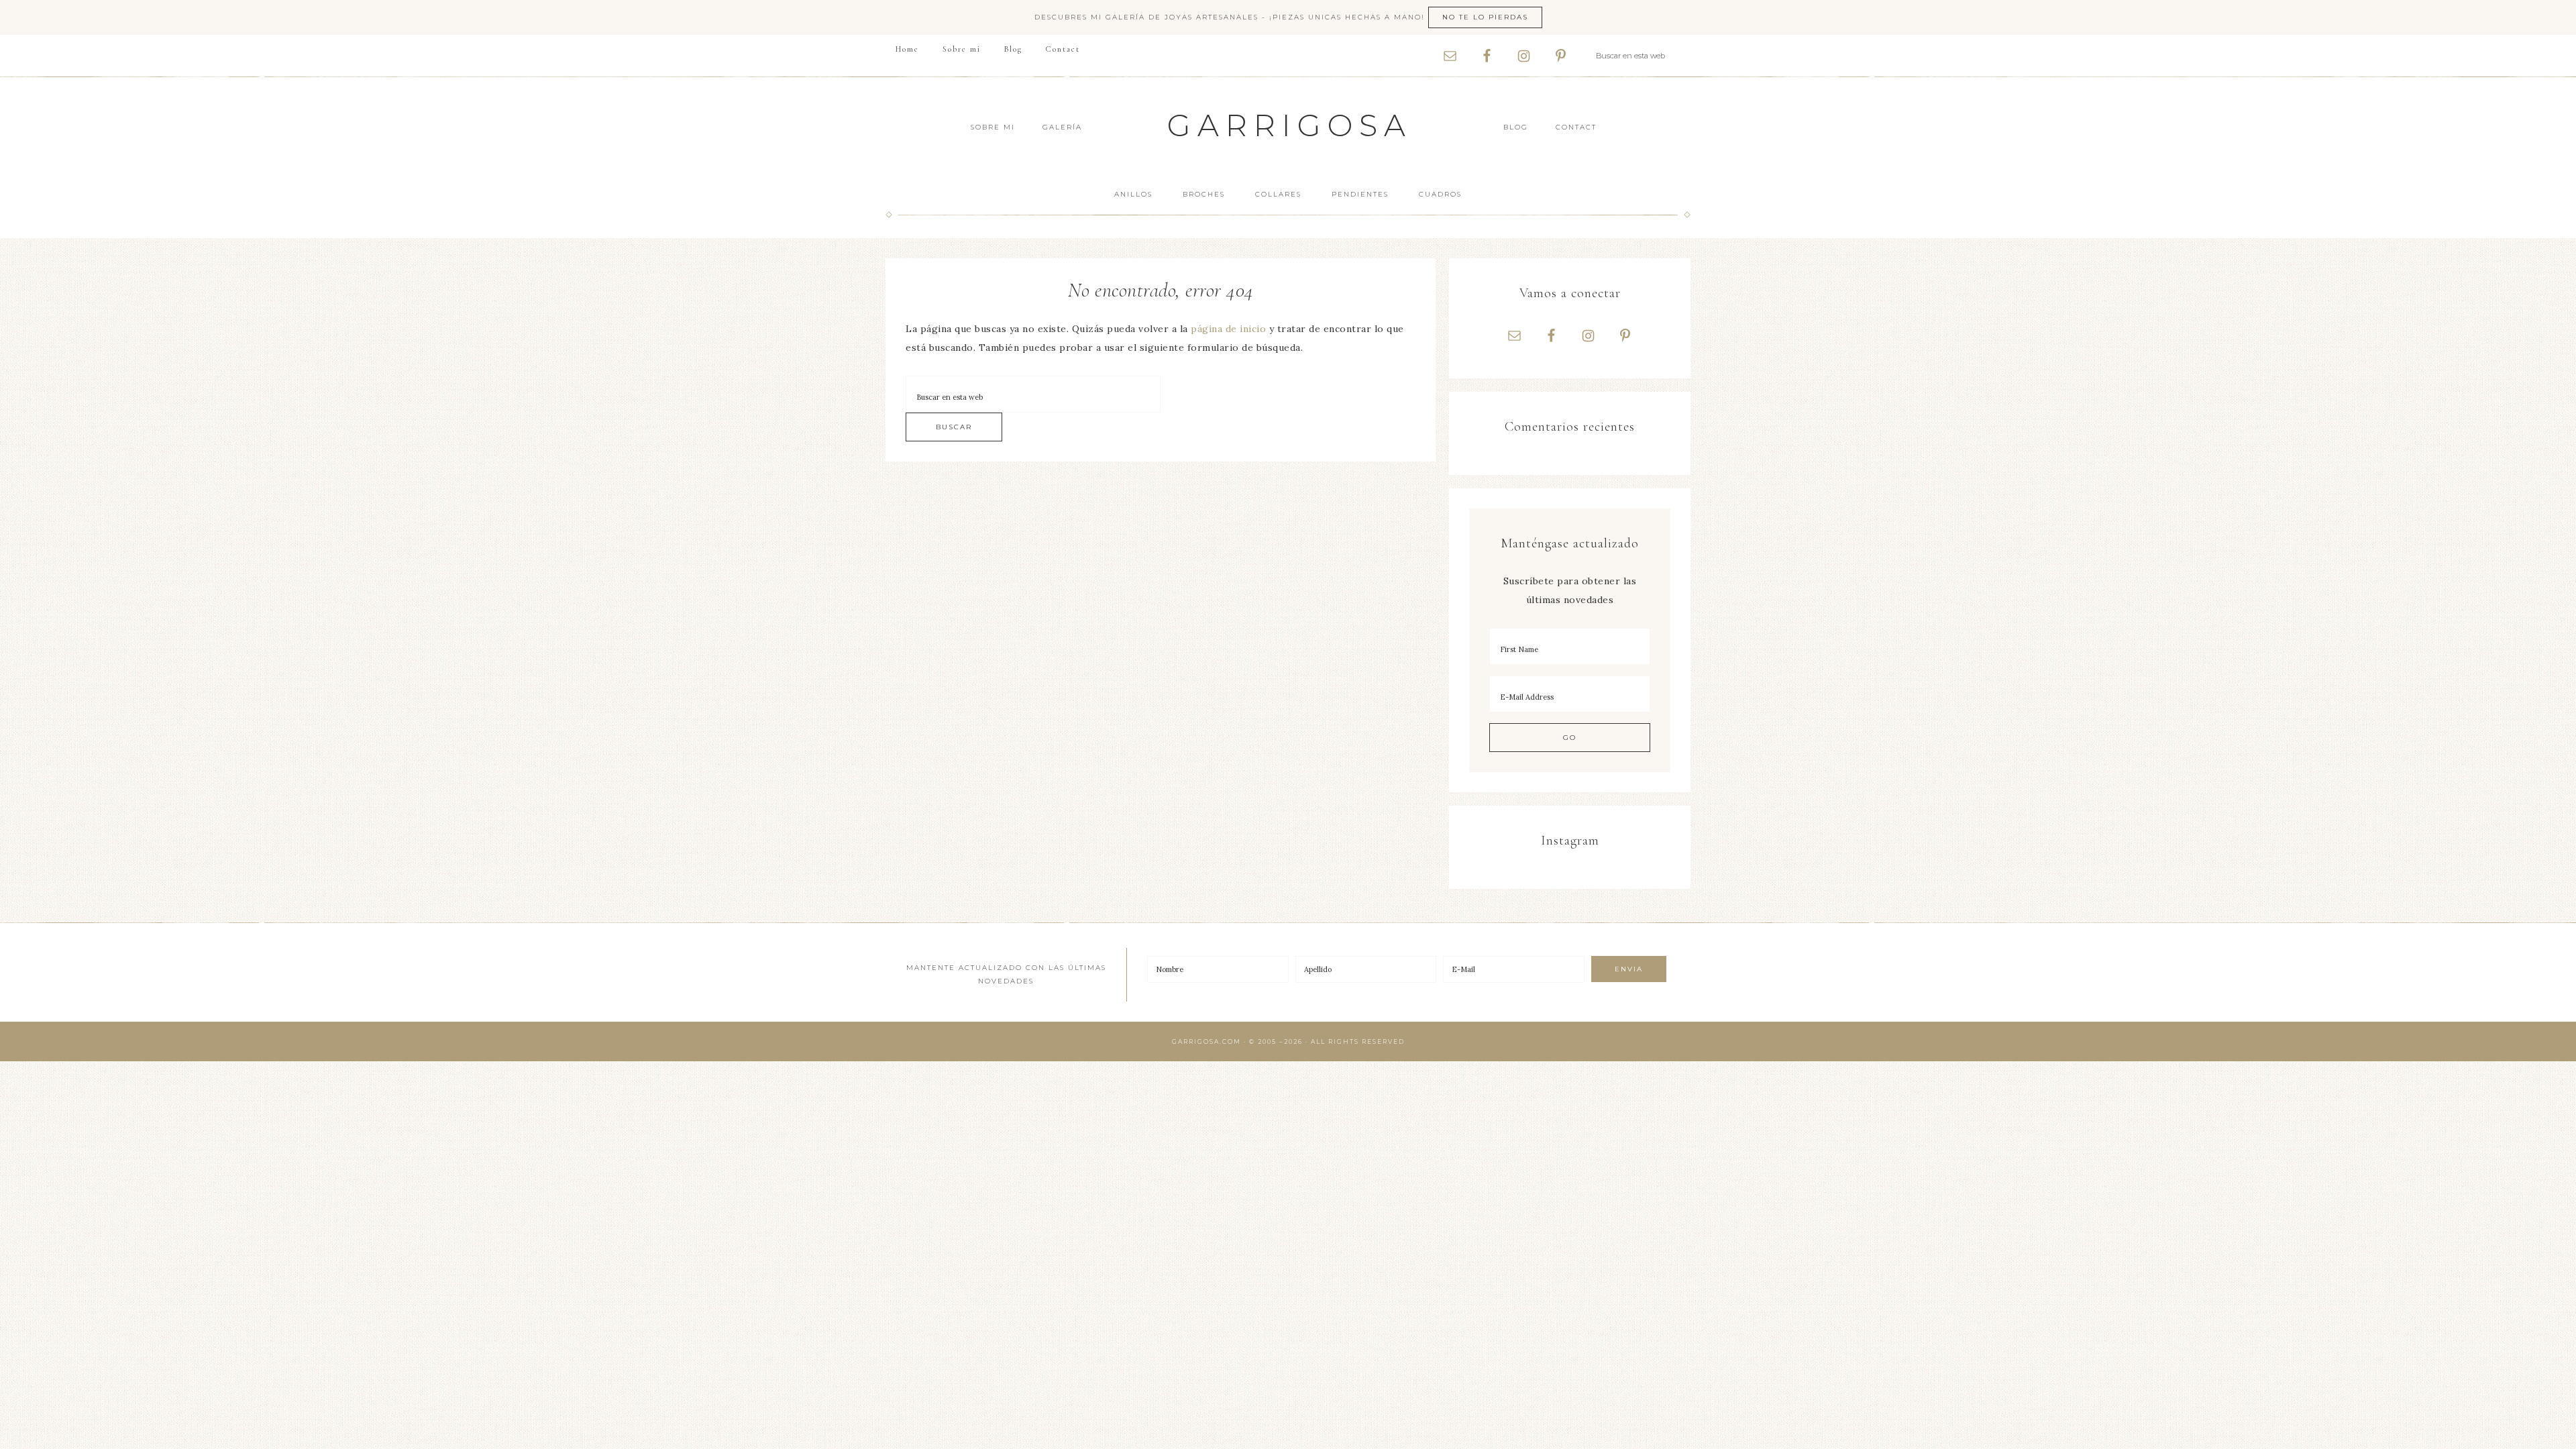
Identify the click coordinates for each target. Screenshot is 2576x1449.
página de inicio (1228, 329)
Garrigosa (1290, 125)
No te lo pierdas (1485, 17)
